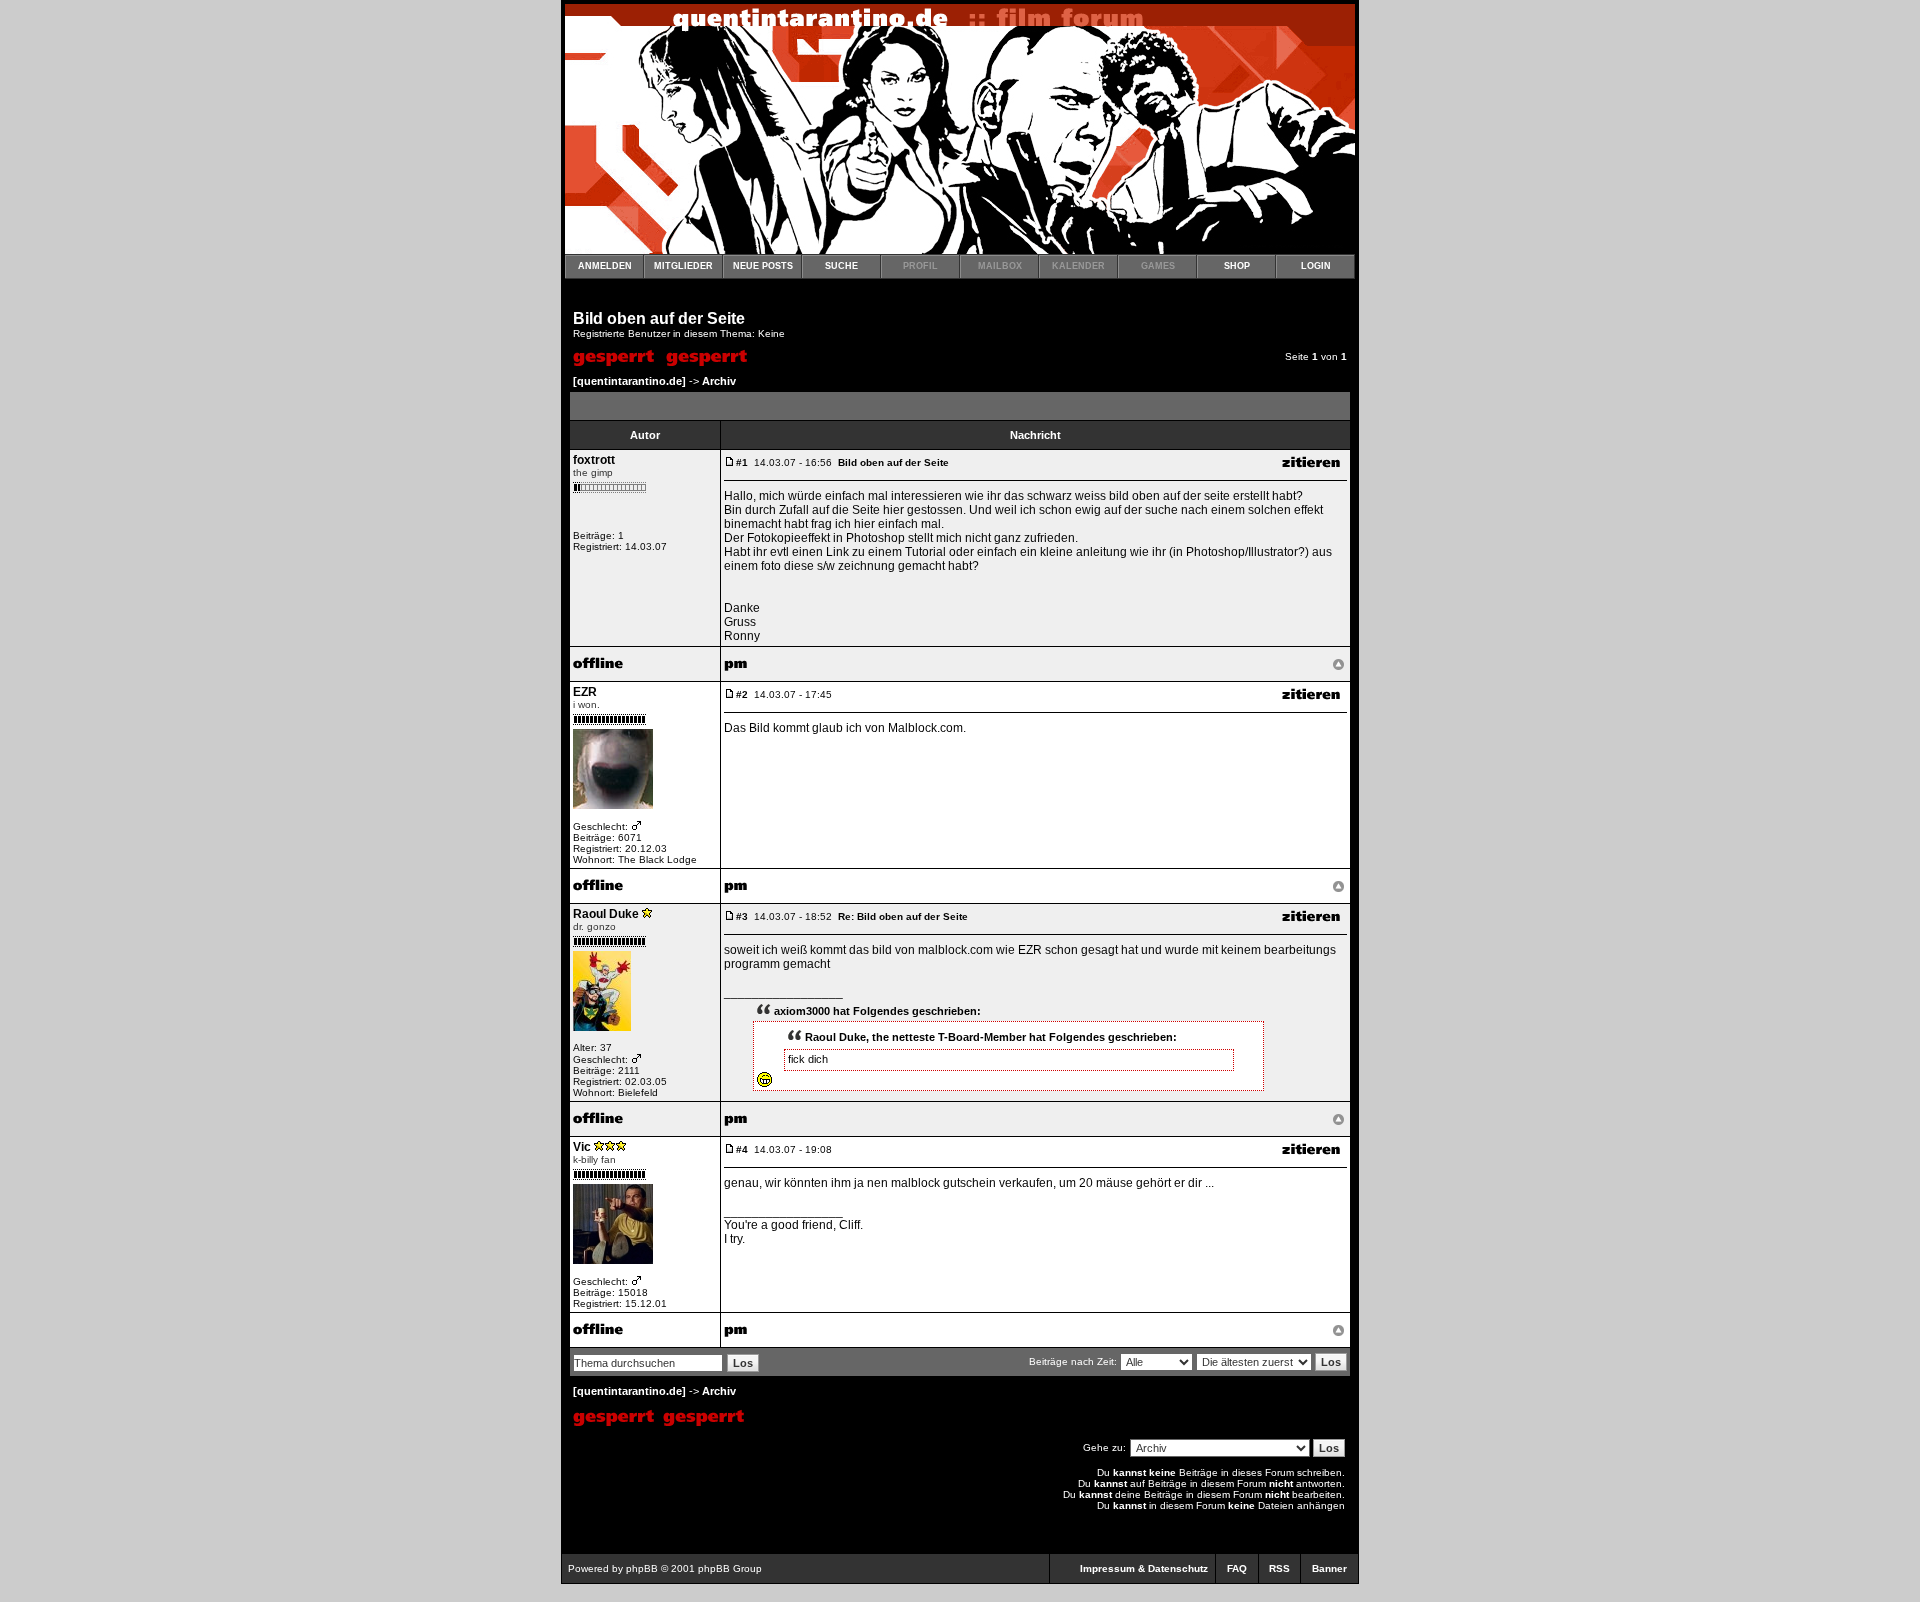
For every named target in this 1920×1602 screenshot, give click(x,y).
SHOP (1237, 266)
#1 (742, 462)
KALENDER (1078, 266)
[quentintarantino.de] (629, 381)
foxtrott (594, 460)
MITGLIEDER (683, 266)
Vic (582, 1147)
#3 (742, 916)
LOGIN (1316, 266)
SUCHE (841, 266)
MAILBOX (1000, 266)
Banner (1329, 1568)
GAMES (1158, 266)
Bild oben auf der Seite (659, 318)
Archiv (719, 381)
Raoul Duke (606, 914)
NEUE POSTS (763, 266)
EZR (585, 692)
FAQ (1237, 1568)
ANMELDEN (605, 266)
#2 (742, 694)
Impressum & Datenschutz (1144, 1568)
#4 (742, 1149)
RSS (1279, 1568)
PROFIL (920, 266)
